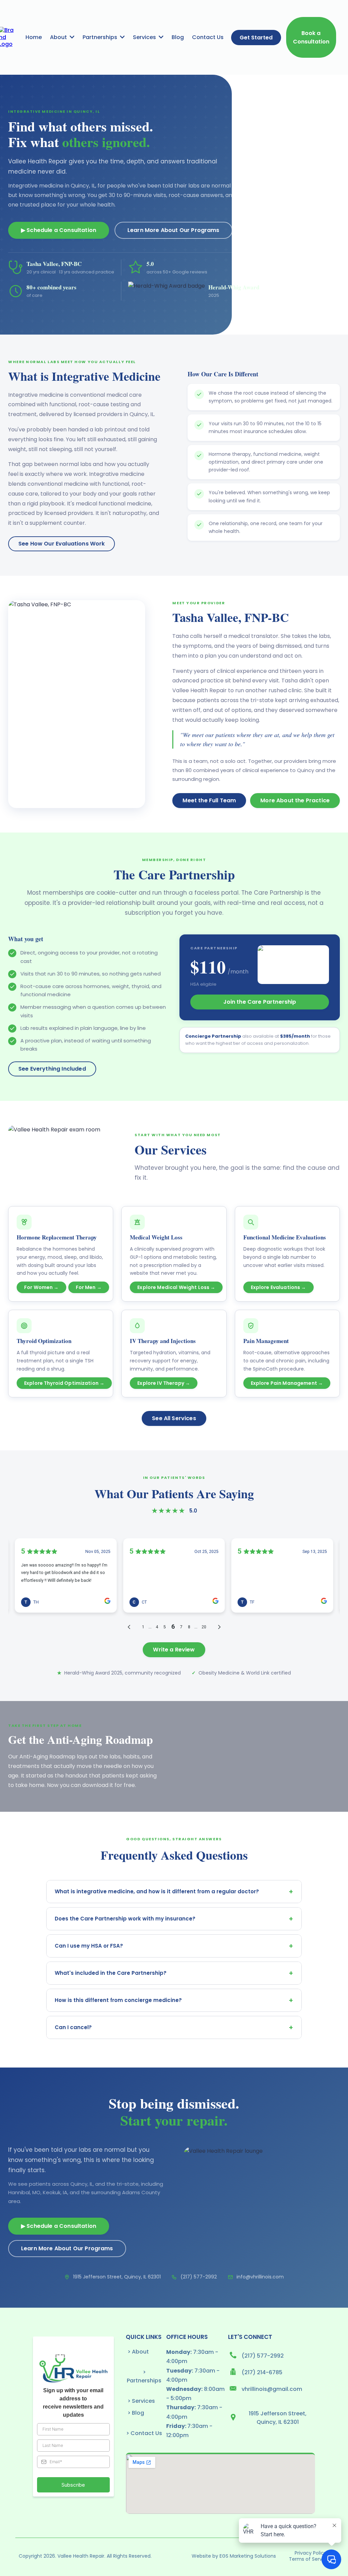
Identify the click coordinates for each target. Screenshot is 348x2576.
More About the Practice (295, 800)
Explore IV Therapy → (164, 1383)
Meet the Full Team (209, 800)
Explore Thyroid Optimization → (64, 1383)
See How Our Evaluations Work (62, 544)
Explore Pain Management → (287, 1383)
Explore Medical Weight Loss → (176, 1287)
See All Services (174, 1418)
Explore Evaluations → (279, 1287)
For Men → (89, 1287)
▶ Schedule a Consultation (59, 230)
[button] (71, 37)
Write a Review (174, 1650)
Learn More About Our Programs (173, 230)
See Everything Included (52, 1069)
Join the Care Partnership (260, 1002)
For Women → (41, 1287)
